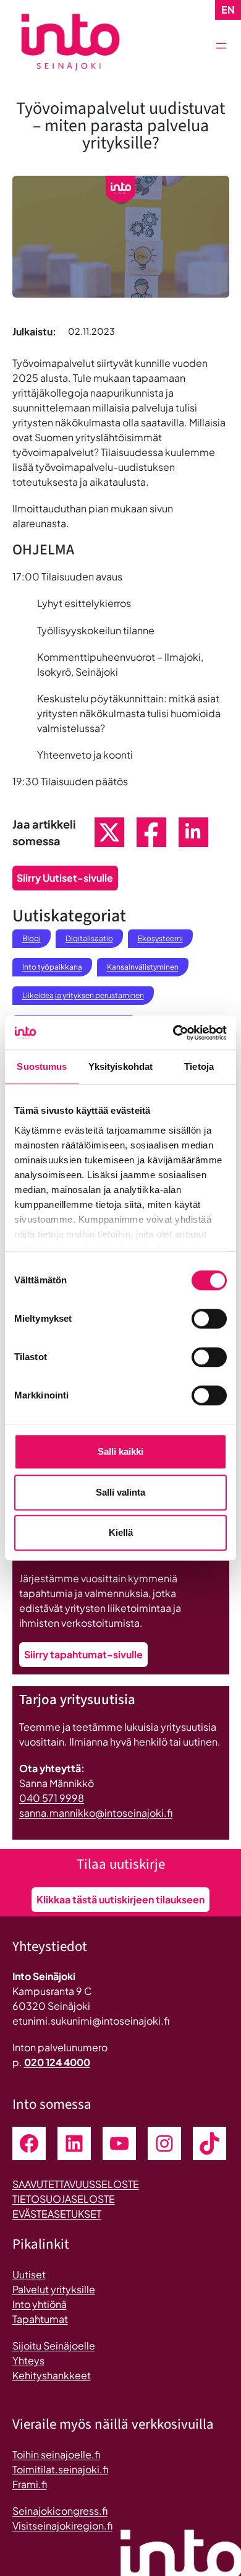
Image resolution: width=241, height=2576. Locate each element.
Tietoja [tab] (199, 1066)
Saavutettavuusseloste (76, 2184)
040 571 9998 (52, 1798)
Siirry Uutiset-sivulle (65, 878)
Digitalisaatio (89, 938)
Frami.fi (30, 2484)
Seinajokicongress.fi (60, 2511)
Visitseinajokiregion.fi (62, 2526)
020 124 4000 (57, 2062)
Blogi (32, 938)
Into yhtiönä (40, 2304)
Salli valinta (120, 1492)
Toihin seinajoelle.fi (56, 2454)
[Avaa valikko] (221, 46)
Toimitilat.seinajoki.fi (60, 2469)
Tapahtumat (40, 2319)
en (228, 10)
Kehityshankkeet (52, 2375)
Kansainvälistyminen (143, 967)
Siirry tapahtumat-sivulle (83, 1654)
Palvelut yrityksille (54, 2289)
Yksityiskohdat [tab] (120, 1066)
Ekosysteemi (160, 938)
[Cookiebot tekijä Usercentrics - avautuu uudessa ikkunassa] (173, 1033)
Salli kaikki (120, 1451)
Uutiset (29, 2274)
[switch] (209, 1319)
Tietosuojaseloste (64, 2199)
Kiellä (121, 1532)
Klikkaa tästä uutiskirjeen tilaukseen (120, 1899)
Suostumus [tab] (42, 1066)
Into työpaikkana (52, 967)
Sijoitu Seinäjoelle (54, 2346)
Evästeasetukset (57, 2214)
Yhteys (28, 2360)
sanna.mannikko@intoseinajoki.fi (96, 1813)
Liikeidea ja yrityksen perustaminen (83, 995)
